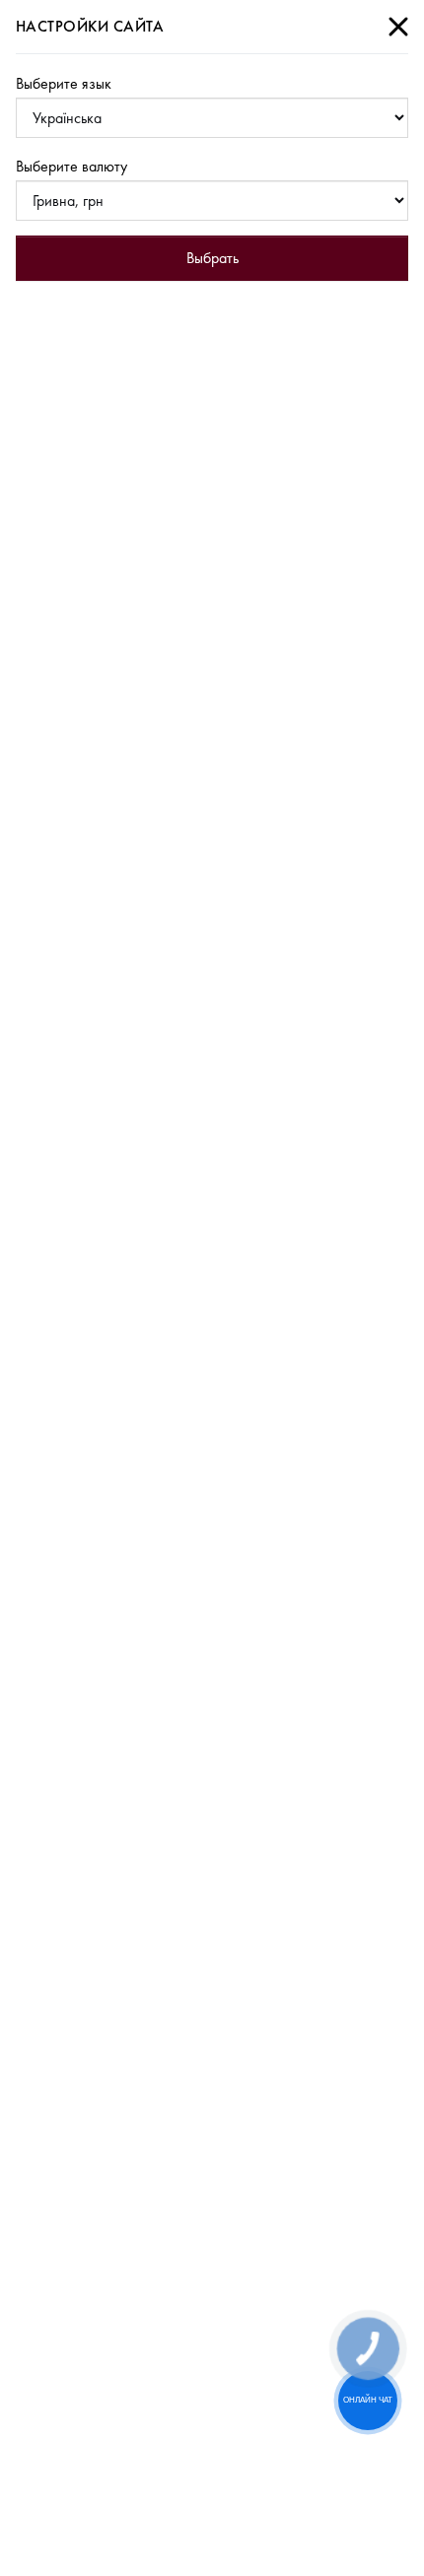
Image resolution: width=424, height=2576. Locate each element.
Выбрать (212, 258)
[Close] (398, 27)
